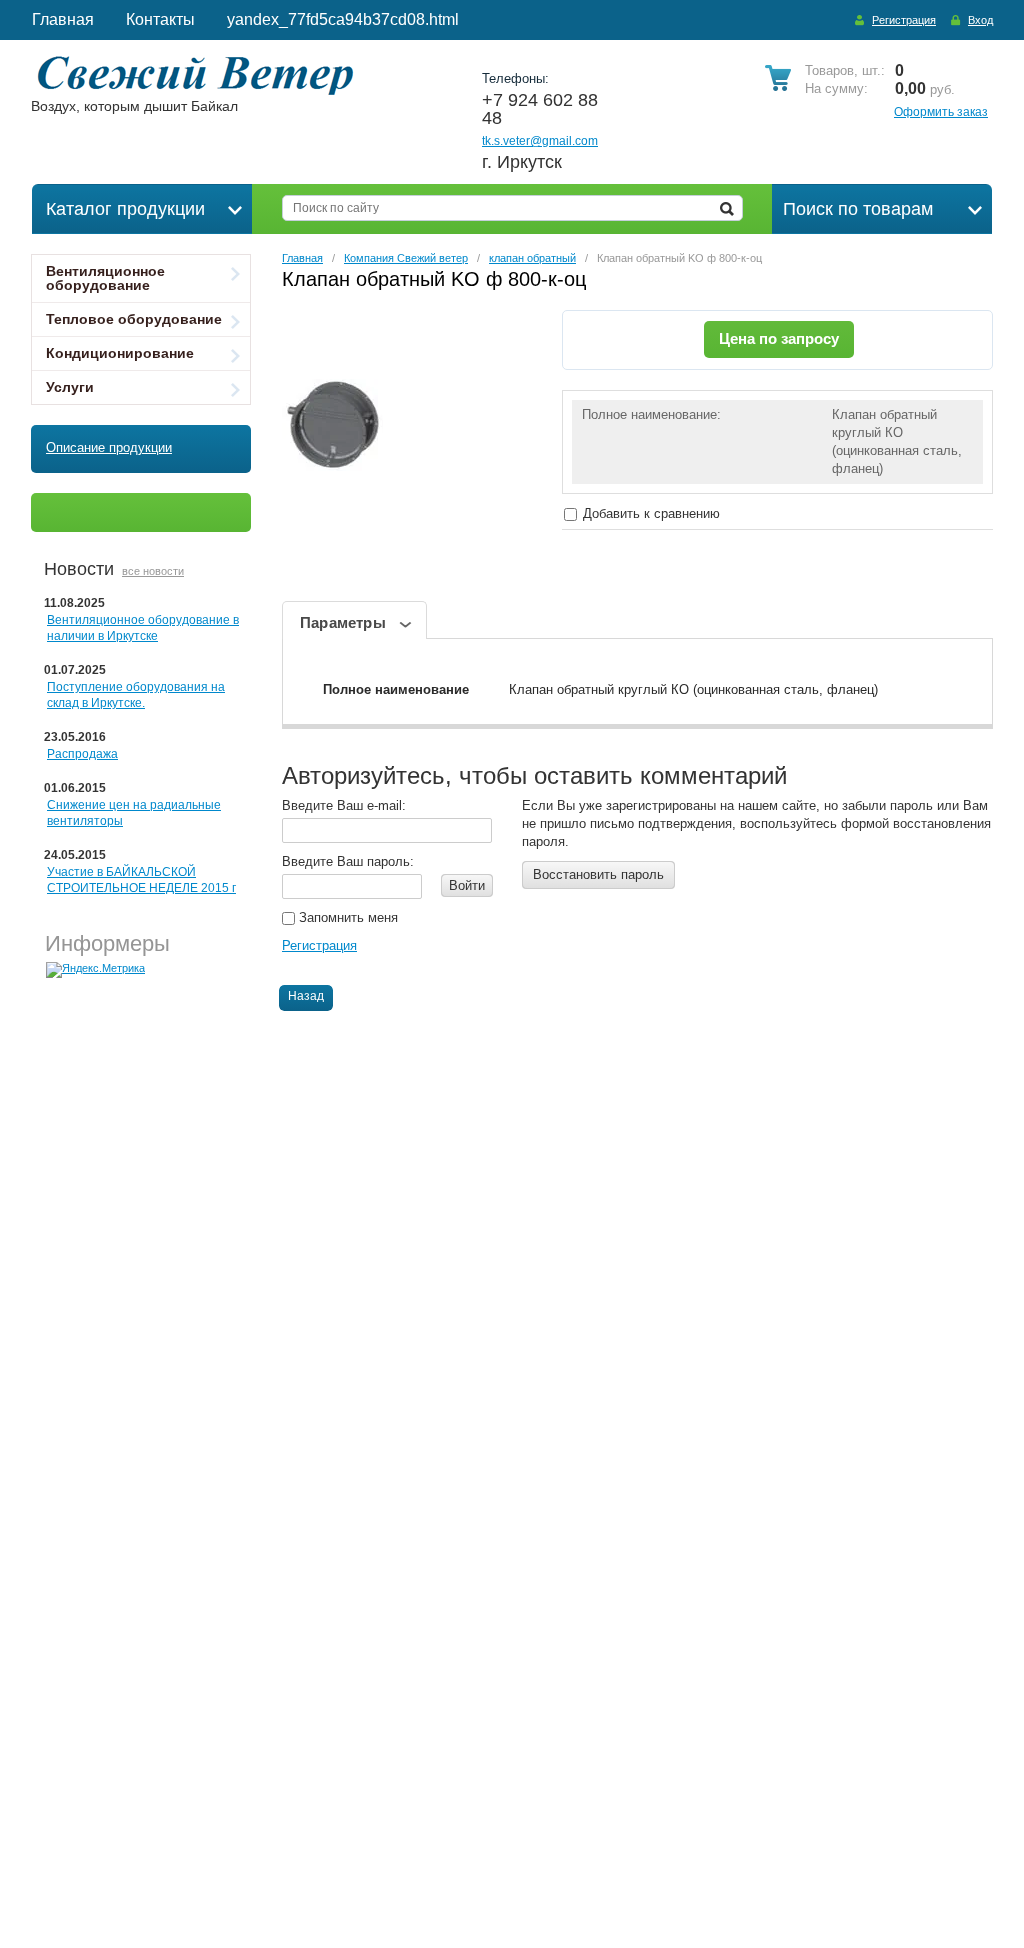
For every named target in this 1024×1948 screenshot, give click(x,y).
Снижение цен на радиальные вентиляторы (134, 813)
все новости (153, 571)
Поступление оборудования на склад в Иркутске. (136, 695)
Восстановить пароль (598, 874)
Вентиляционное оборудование (105, 278)
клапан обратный (532, 258)
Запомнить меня (346, 917)
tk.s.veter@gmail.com (540, 141)
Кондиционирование (120, 353)
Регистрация (904, 20)
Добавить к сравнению (649, 513)
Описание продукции (109, 447)
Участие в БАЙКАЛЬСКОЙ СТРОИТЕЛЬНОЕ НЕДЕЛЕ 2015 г (141, 880)
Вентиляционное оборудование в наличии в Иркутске (143, 628)
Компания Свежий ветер (406, 258)
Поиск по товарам (858, 209)
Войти (467, 885)
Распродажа (82, 754)
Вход (980, 20)
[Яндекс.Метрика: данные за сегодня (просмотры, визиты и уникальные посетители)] (95, 970)
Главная (302, 258)
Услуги (70, 387)
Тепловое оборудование (134, 319)
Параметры (343, 622)
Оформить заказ (941, 112)
